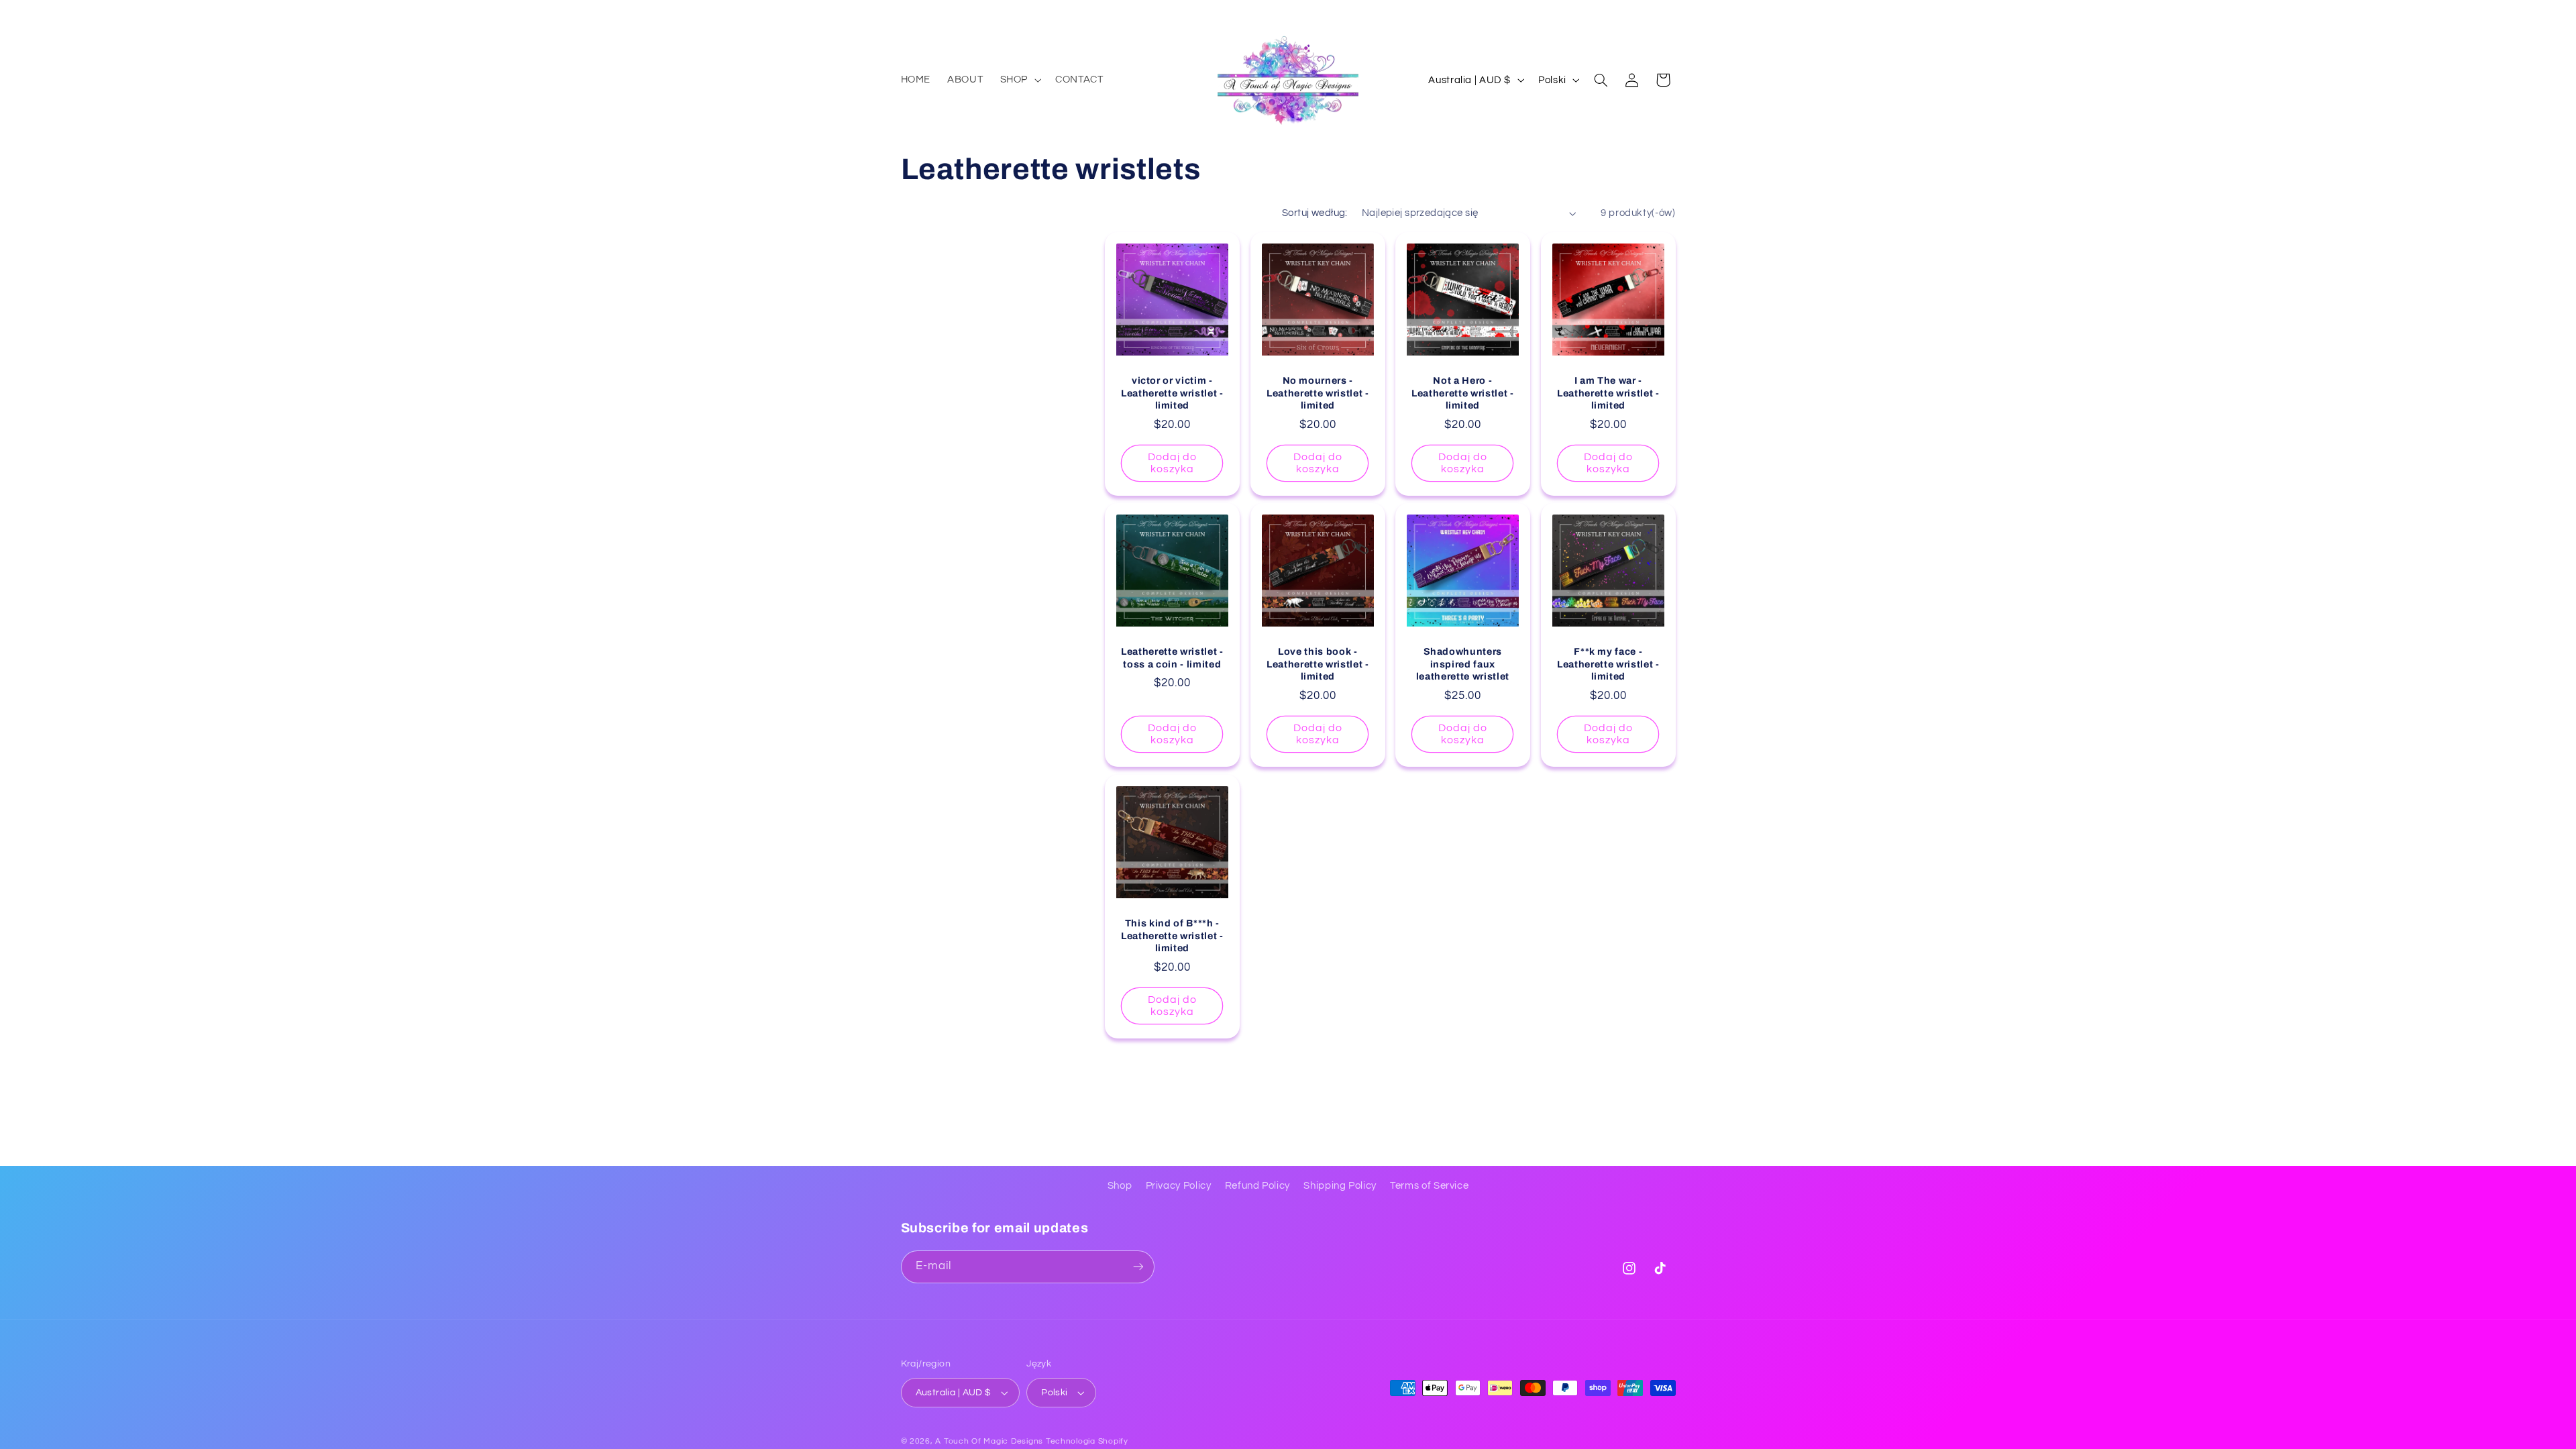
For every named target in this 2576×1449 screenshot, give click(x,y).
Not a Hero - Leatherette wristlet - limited (1463, 393)
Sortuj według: (1315, 213)
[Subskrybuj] (1138, 1267)
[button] (1019, 80)
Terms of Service (1429, 1186)
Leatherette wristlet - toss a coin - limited (1172, 658)
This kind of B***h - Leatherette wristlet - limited (1172, 935)
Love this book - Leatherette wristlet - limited (1318, 664)
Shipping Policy (1340, 1186)
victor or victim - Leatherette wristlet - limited (1172, 393)
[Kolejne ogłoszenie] (1671, 13)
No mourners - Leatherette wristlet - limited (1318, 393)
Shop (1120, 1186)
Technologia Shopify (1087, 1441)
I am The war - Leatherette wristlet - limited (1608, 393)
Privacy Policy (1179, 1186)
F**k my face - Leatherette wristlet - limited (1608, 664)
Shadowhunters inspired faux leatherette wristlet (1463, 664)
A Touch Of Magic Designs (989, 1441)
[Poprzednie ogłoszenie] (905, 13)
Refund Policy (1257, 1186)
